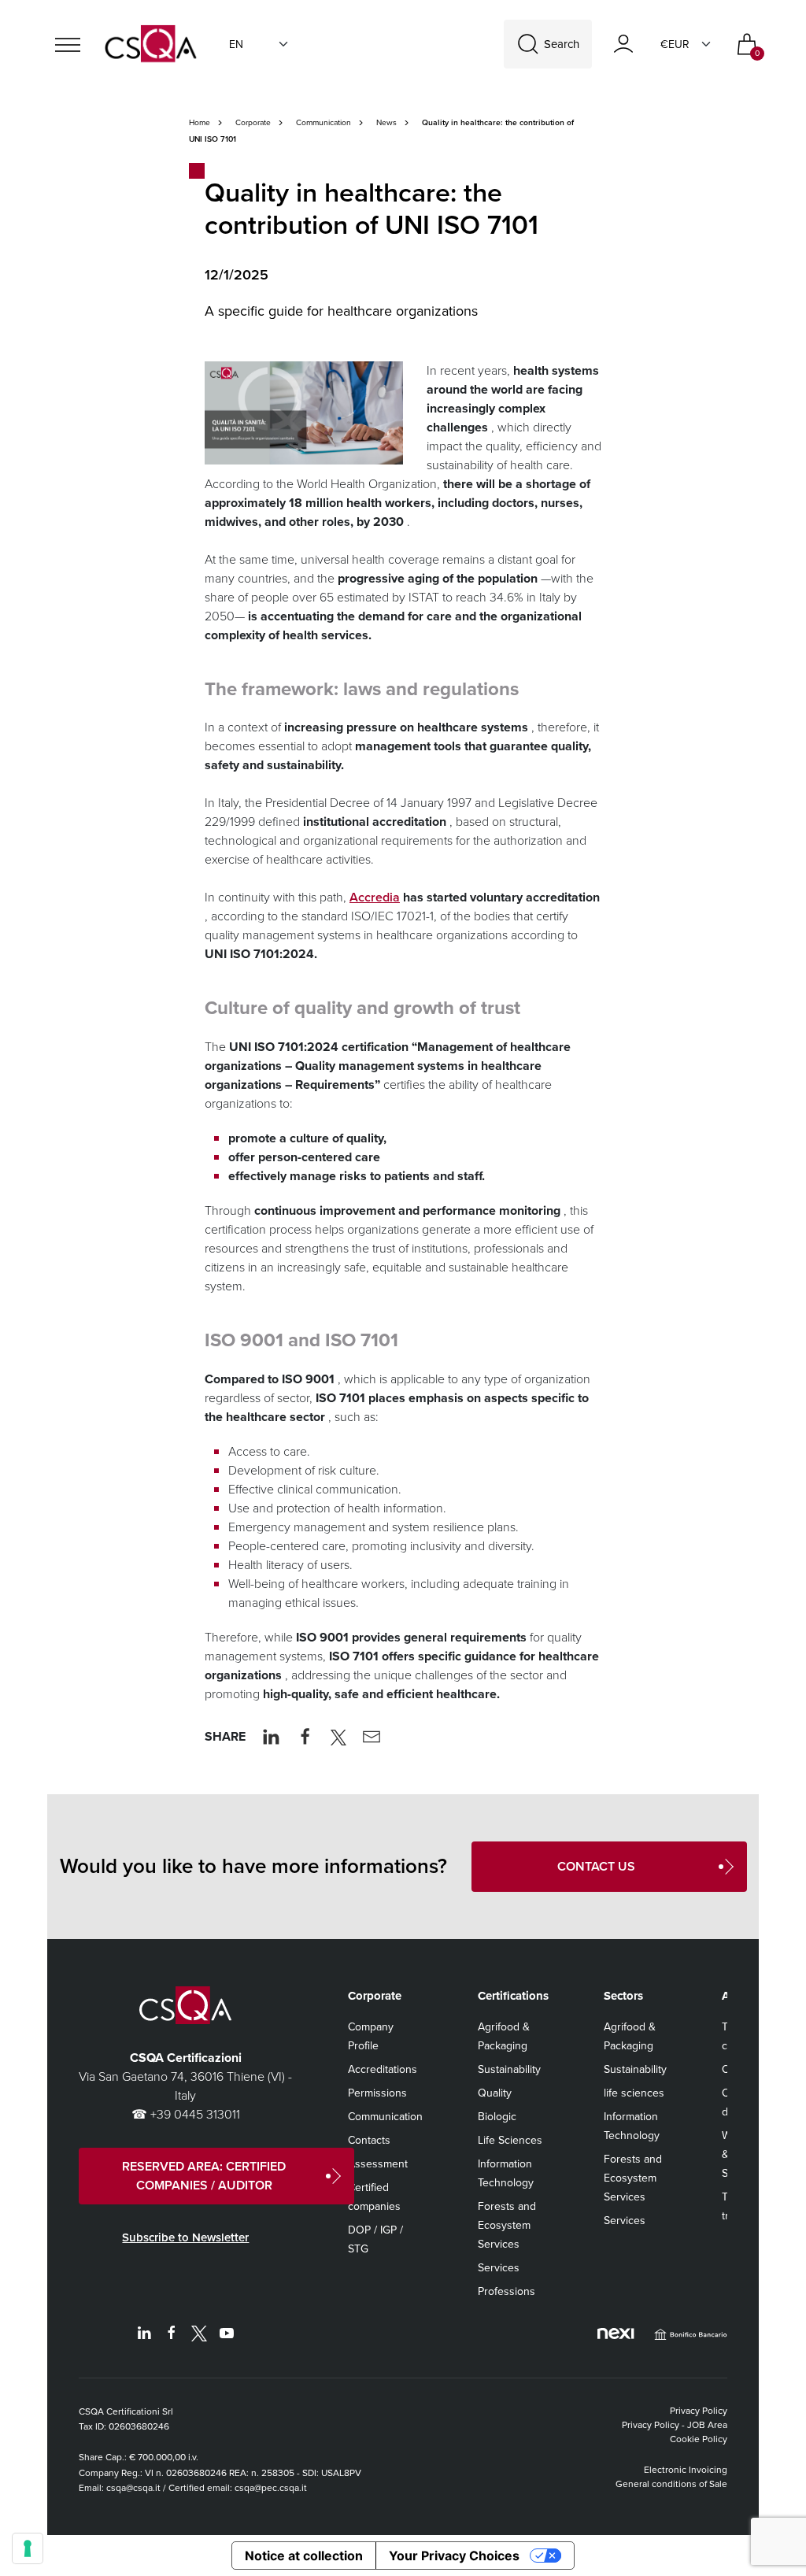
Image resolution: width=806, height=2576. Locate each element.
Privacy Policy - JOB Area (675, 2425)
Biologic (497, 2117)
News (386, 122)
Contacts (369, 2140)
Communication (324, 122)
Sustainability (509, 2069)
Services (499, 2268)
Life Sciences (510, 2140)
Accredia (375, 897)
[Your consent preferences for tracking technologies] (28, 2548)
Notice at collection (304, 2556)
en (236, 44)
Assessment (378, 2164)
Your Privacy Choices (454, 2556)
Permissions (377, 2093)
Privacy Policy (699, 2411)
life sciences (634, 2093)
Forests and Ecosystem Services (507, 2225)
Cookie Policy (699, 2439)
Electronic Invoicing (686, 2470)
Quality (495, 2093)
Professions (507, 2291)
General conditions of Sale (671, 2484)
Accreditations (383, 2069)
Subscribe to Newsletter (185, 2237)
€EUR (675, 44)
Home (200, 122)
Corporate (253, 122)
